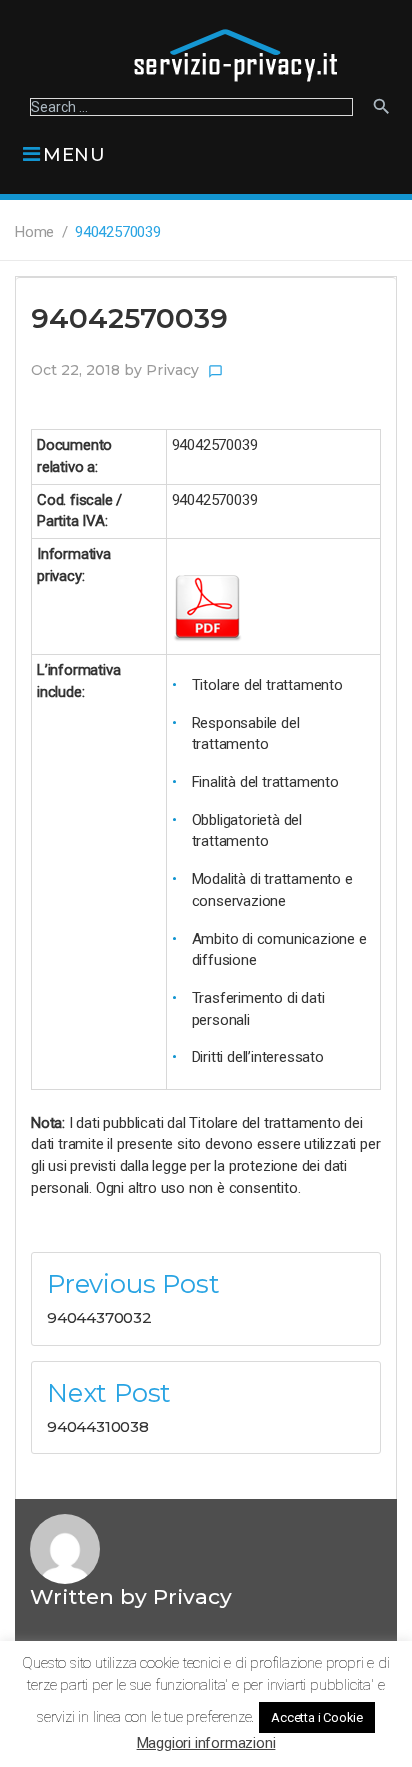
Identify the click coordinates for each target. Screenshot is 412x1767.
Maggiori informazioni (206, 1743)
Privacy (172, 370)
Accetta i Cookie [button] (317, 1717)
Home (34, 232)
